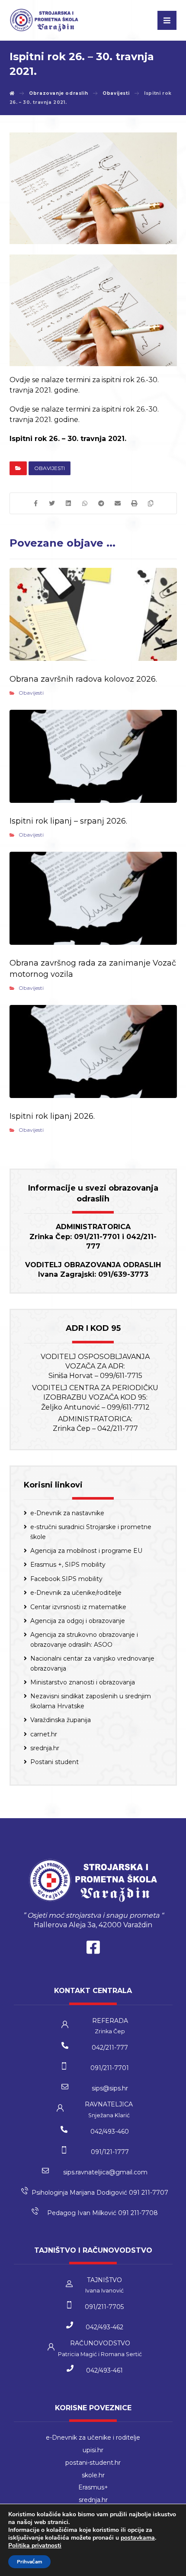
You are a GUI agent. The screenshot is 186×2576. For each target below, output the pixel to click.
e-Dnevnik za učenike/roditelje (76, 1593)
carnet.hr (44, 1734)
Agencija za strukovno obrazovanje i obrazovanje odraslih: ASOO (84, 1639)
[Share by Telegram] (101, 503)
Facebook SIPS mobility (66, 1579)
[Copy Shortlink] (151, 503)
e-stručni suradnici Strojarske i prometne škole (91, 1532)
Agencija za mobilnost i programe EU (86, 1551)
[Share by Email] (118, 503)
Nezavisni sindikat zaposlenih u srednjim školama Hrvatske (91, 1701)
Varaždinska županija (61, 1720)
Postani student (55, 1762)
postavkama (138, 2538)
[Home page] (12, 93)
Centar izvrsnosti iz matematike (78, 1607)
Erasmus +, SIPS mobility (68, 1565)
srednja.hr (45, 1748)
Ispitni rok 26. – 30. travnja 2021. (68, 439)
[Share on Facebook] (35, 503)
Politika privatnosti (35, 2545)
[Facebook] (93, 1949)
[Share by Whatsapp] (85, 503)
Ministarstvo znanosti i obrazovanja (83, 1682)
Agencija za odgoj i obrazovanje (78, 1621)
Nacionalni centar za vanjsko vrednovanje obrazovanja (92, 1663)
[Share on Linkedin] (68, 503)
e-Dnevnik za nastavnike (67, 1513)
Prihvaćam (29, 2562)
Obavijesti (50, 468)
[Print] (134, 503)
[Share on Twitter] (52, 503)
